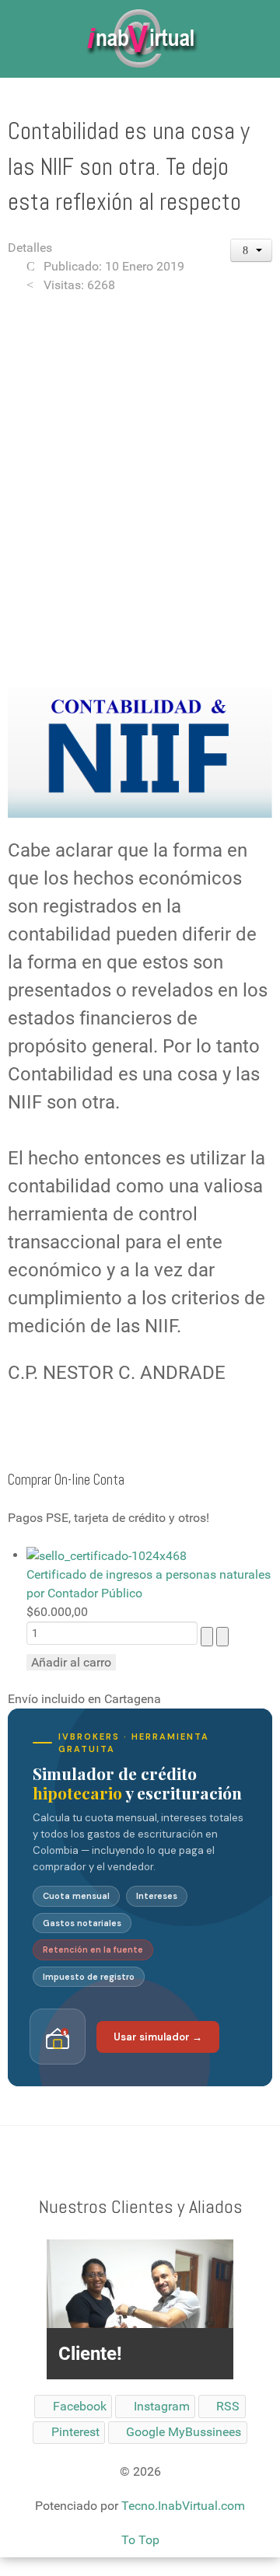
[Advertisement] (140, 453)
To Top (140, 2540)
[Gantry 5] (140, 39)
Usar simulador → (158, 2037)
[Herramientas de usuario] (252, 250)
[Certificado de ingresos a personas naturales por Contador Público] (107, 1555)
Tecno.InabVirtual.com (183, 2506)
